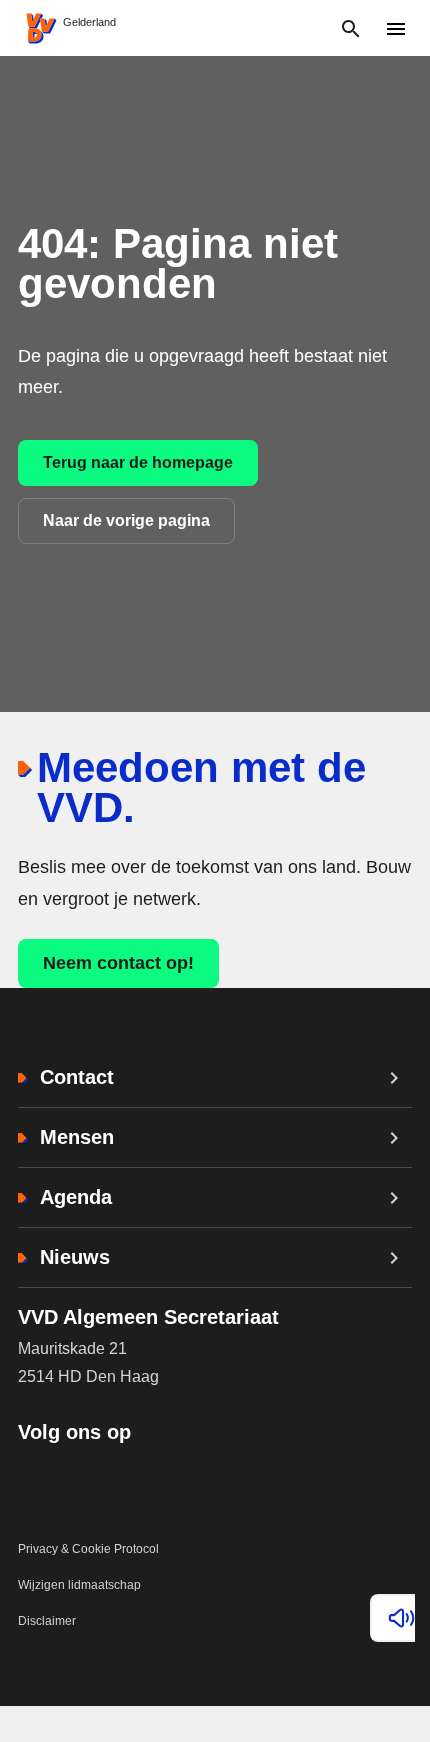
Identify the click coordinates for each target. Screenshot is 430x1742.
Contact (77, 1077)
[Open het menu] (395, 28)
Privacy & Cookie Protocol (88, 1549)
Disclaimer (47, 1621)
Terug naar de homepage (138, 462)
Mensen (77, 1137)
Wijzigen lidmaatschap (79, 1585)
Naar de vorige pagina (126, 520)
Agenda (76, 1197)
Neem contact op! (118, 963)
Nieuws (75, 1257)
